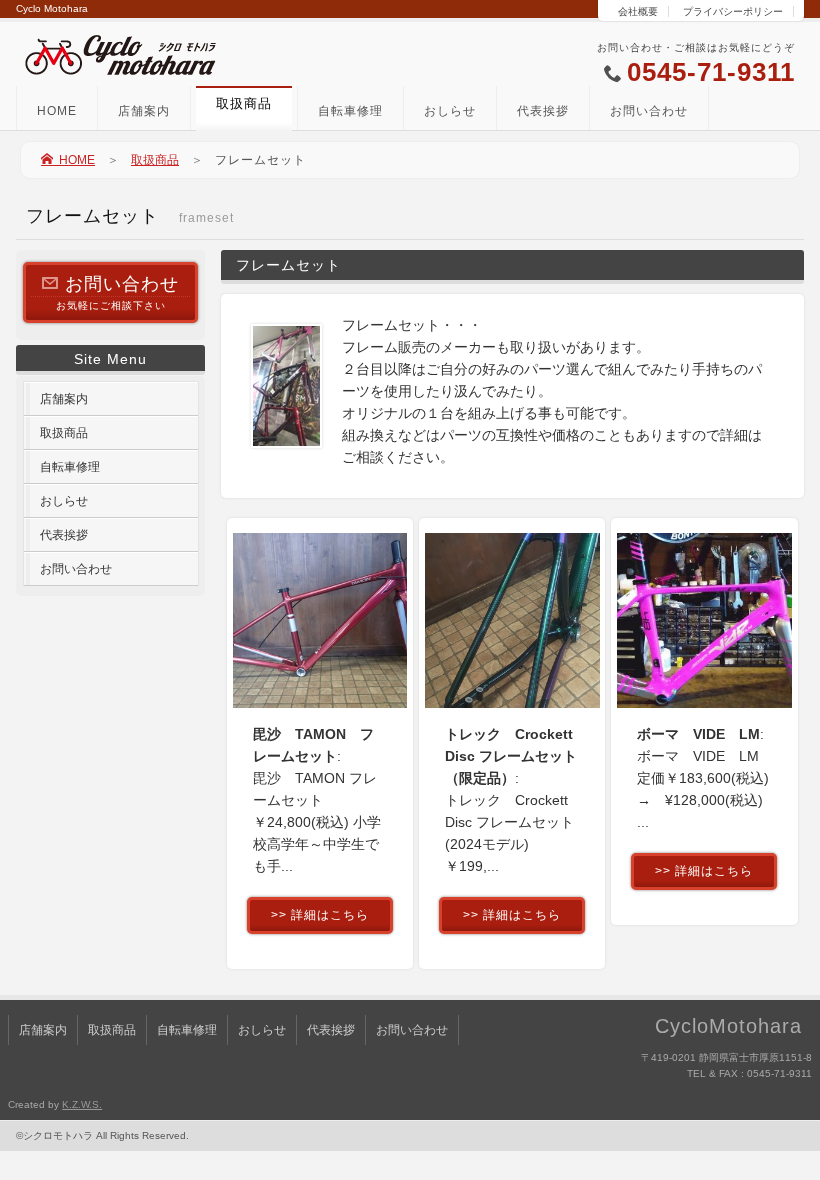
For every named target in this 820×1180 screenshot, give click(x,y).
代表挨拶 (543, 111)
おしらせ (450, 111)
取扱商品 (155, 160)
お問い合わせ (649, 111)
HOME (57, 111)
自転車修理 (350, 111)
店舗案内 (144, 111)
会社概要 (638, 11)
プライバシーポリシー (733, 11)
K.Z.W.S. (82, 1104)
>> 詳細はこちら (320, 915)
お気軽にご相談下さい (118, 292)
